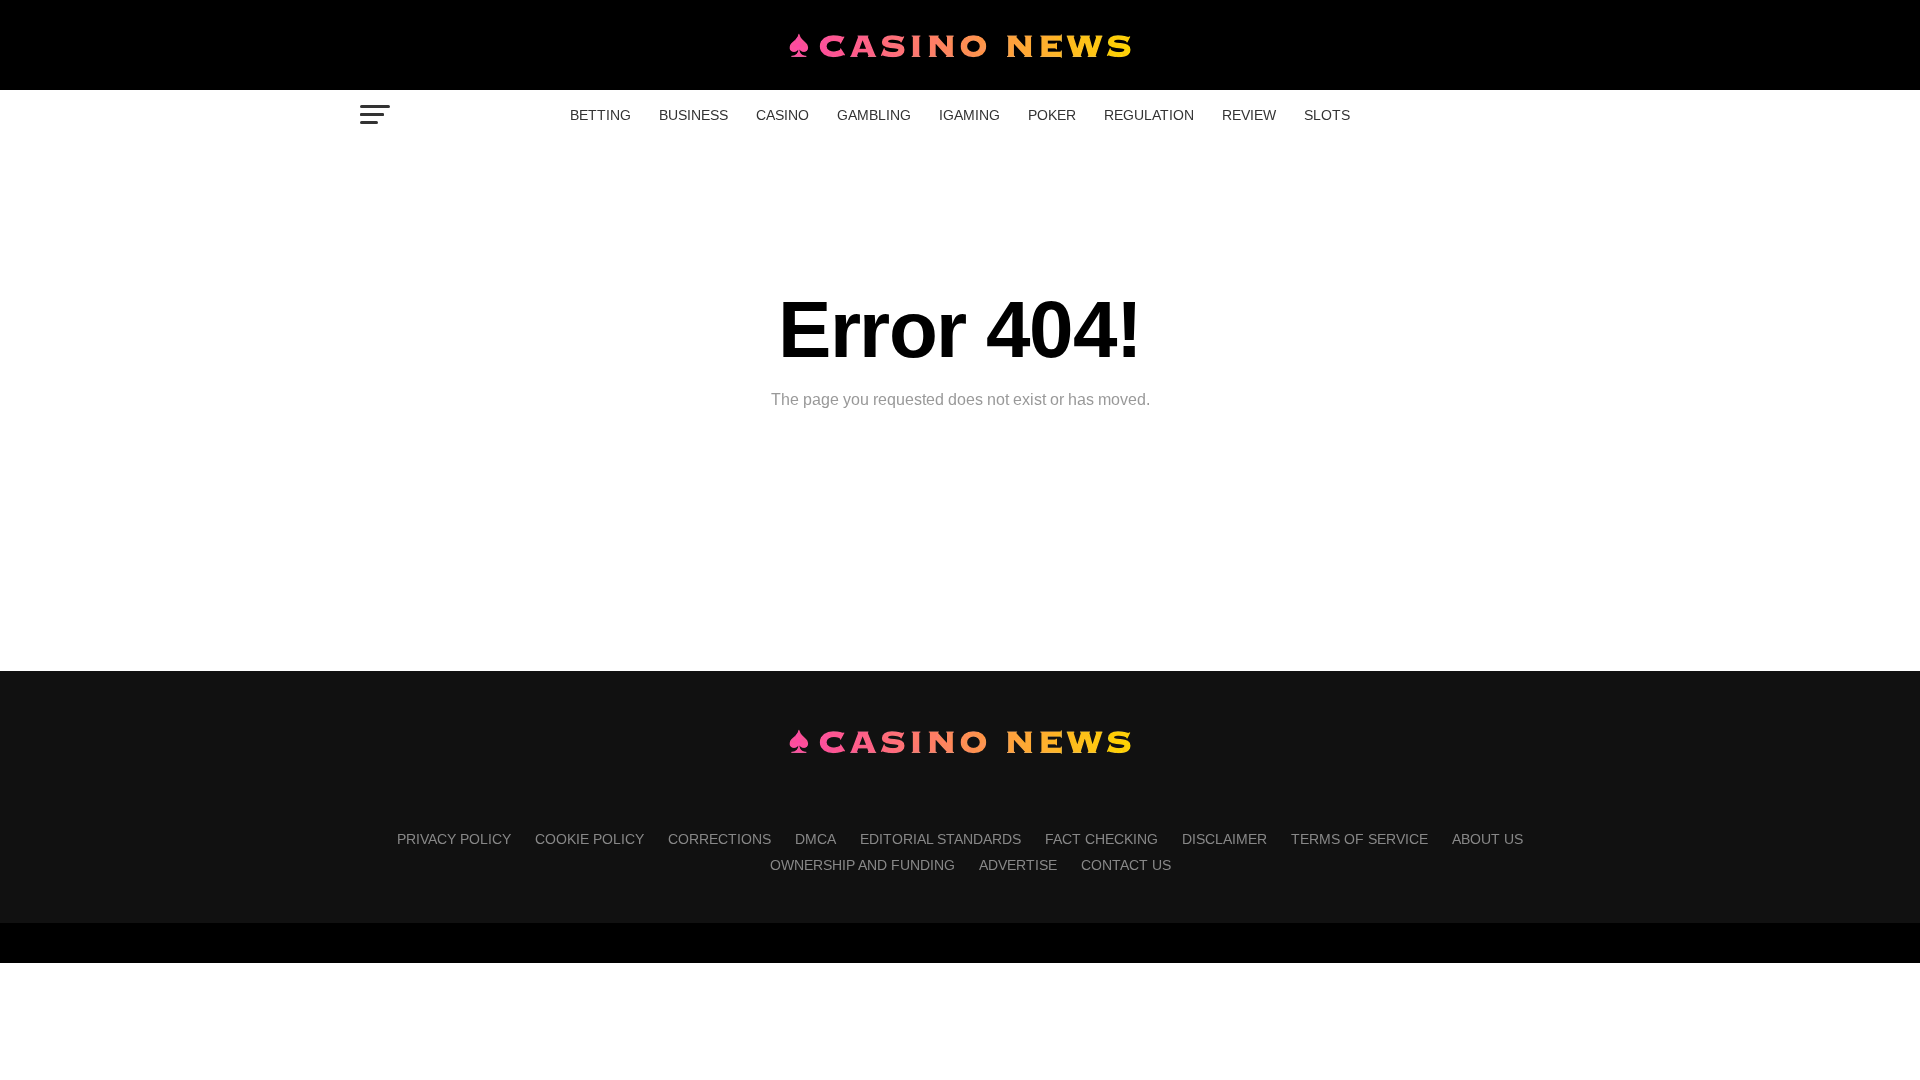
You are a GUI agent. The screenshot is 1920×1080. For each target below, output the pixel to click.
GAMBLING (874, 115)
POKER (1052, 115)
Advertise (1018, 865)
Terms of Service (1359, 839)
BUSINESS (693, 115)
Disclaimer (1224, 839)
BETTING (600, 115)
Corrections (719, 839)
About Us (1487, 839)
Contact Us (1126, 865)
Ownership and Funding (862, 865)
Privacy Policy (454, 839)
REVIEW (1249, 115)
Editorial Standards (940, 839)
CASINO (782, 115)
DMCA (815, 839)
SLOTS (1327, 115)
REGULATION (1149, 115)
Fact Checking (1101, 839)
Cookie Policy (589, 839)
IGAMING (969, 115)
